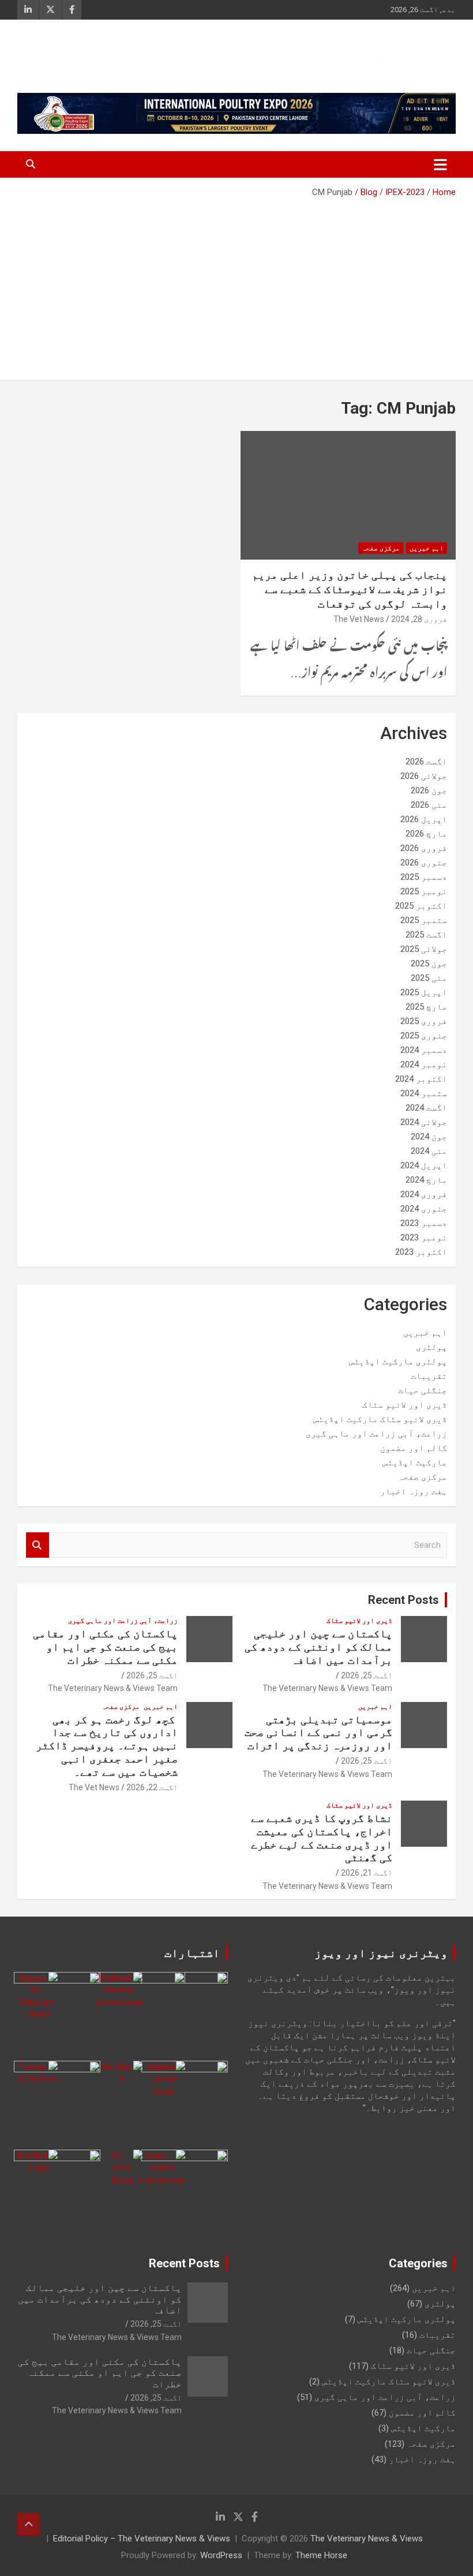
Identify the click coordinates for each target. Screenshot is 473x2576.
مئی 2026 (429, 805)
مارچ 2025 (426, 1007)
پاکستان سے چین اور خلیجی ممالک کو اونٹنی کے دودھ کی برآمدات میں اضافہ (318, 1647)
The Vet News (359, 619)
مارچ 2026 (426, 834)
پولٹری (431, 1347)
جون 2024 (429, 1137)
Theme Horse (321, 2555)
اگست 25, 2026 (367, 1675)
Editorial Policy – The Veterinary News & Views (142, 2538)
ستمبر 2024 (424, 1093)
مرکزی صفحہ (381, 548)
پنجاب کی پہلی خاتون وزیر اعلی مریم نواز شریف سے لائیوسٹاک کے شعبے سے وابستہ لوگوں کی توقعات (350, 589)
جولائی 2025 (424, 949)
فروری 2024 (424, 1194)
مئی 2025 (429, 978)
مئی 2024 (429, 1151)
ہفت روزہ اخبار (414, 1491)
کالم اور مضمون (414, 1448)
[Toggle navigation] (440, 164)
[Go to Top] (29, 2524)
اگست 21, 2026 (367, 1873)
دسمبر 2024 (424, 1050)
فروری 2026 (424, 848)
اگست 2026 (426, 762)
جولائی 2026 (424, 776)
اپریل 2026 (424, 819)
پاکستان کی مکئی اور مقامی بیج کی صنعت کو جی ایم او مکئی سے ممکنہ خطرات (105, 1647)
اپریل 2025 (424, 992)
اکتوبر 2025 (421, 906)
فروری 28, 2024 (419, 619)
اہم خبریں (427, 548)
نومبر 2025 (424, 891)
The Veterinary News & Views (367, 2538)
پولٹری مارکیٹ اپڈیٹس (398, 1362)
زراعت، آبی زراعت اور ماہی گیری (376, 1434)
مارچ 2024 (426, 1180)
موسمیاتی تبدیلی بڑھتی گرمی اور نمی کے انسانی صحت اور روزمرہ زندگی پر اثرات (318, 1733)
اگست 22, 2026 (152, 1787)
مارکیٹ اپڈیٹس (415, 1463)
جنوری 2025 (424, 1036)
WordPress (221, 2555)
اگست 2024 (426, 1108)
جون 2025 (429, 963)
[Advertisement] (236, 285)
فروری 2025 (424, 1021)
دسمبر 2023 (424, 1223)
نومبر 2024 (424, 1064)
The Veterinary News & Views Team (327, 1688)
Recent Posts (403, 1600)
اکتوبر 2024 (421, 1079)
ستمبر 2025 (424, 920)
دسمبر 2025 (424, 877)
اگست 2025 (426, 935)
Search (37, 1545)
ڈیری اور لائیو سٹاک (405, 1405)
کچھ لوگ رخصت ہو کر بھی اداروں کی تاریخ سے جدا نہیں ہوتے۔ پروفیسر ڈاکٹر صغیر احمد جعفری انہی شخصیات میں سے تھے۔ (107, 1746)
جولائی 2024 (424, 1122)
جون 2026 (429, 790)
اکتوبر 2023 (421, 1252)
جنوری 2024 (424, 1209)
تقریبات (429, 1376)
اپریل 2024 (424, 1165)
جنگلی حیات (423, 1390)
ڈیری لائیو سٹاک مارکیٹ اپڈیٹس (380, 1419)
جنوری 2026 (424, 863)
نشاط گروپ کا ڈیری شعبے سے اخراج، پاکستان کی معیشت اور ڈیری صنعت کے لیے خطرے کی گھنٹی (322, 1838)
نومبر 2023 (424, 1238)
